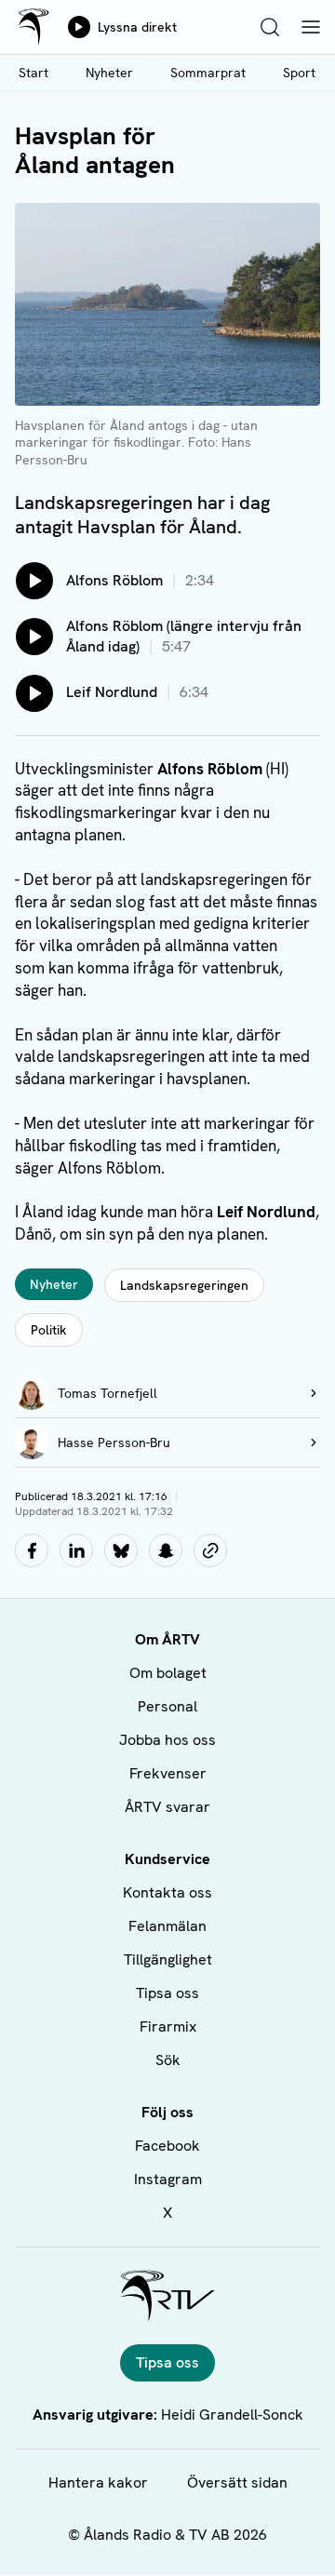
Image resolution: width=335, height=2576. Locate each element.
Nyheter (109, 73)
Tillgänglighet (168, 1959)
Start (33, 73)
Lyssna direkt (137, 27)
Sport (299, 73)
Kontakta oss (167, 1892)
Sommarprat (208, 73)
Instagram (168, 2179)
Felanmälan (167, 1926)
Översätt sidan (237, 2482)
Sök (168, 2060)
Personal (167, 1706)
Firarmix (168, 2026)
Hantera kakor (98, 2482)
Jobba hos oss (167, 1740)
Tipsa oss (167, 1993)
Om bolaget (168, 1673)
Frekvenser (168, 1773)
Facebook (167, 2146)
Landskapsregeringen (184, 1285)
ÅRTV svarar (167, 1807)
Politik (49, 1330)
